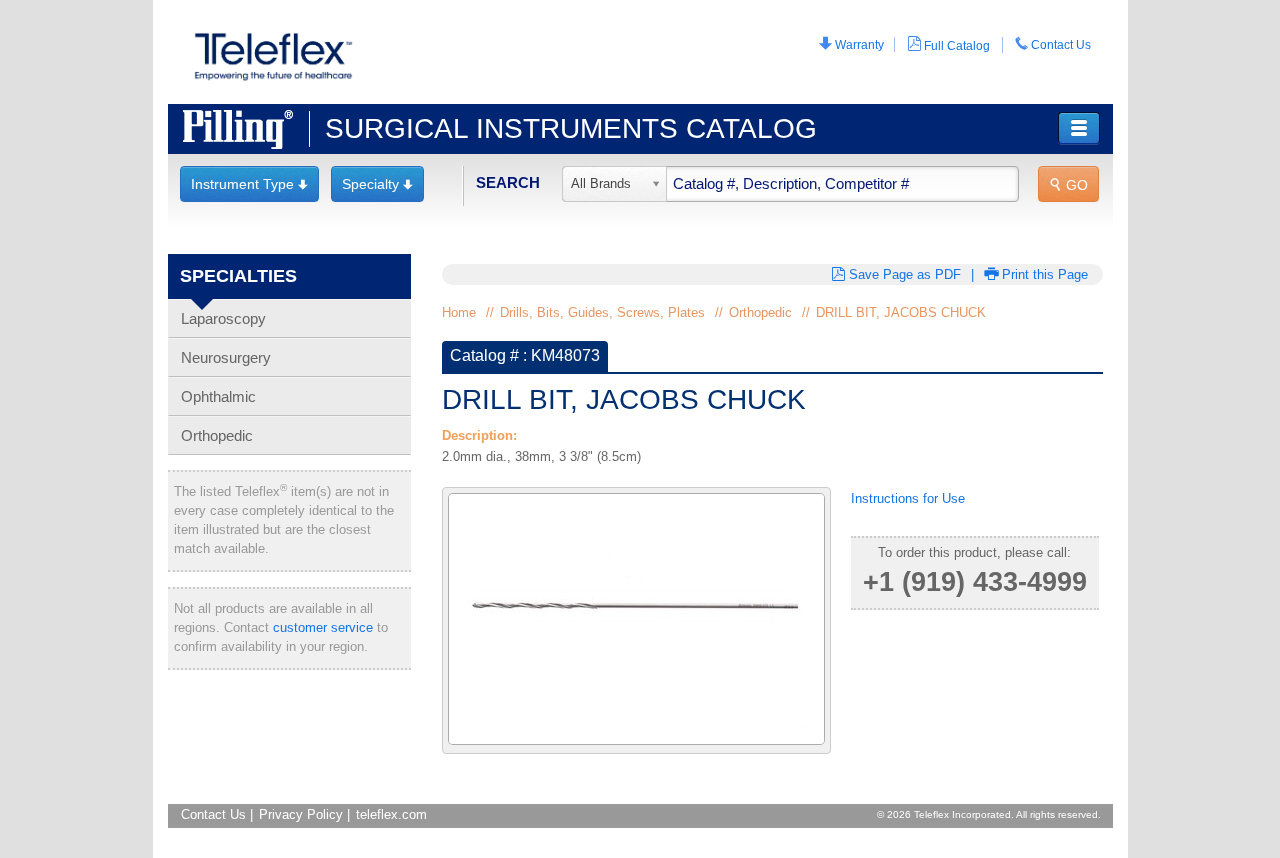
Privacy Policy (301, 814)
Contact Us (1053, 44)
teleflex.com (391, 814)
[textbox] (790, 184)
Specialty (377, 184)
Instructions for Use (908, 498)
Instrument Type (249, 184)
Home (459, 312)
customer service (323, 627)
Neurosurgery (226, 357)
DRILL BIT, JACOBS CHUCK (901, 312)
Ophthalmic (218, 396)
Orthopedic (217, 435)
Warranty (851, 44)
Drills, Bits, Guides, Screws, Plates (602, 312)
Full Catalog (948, 44)
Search (508, 182)
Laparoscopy (223, 318)
